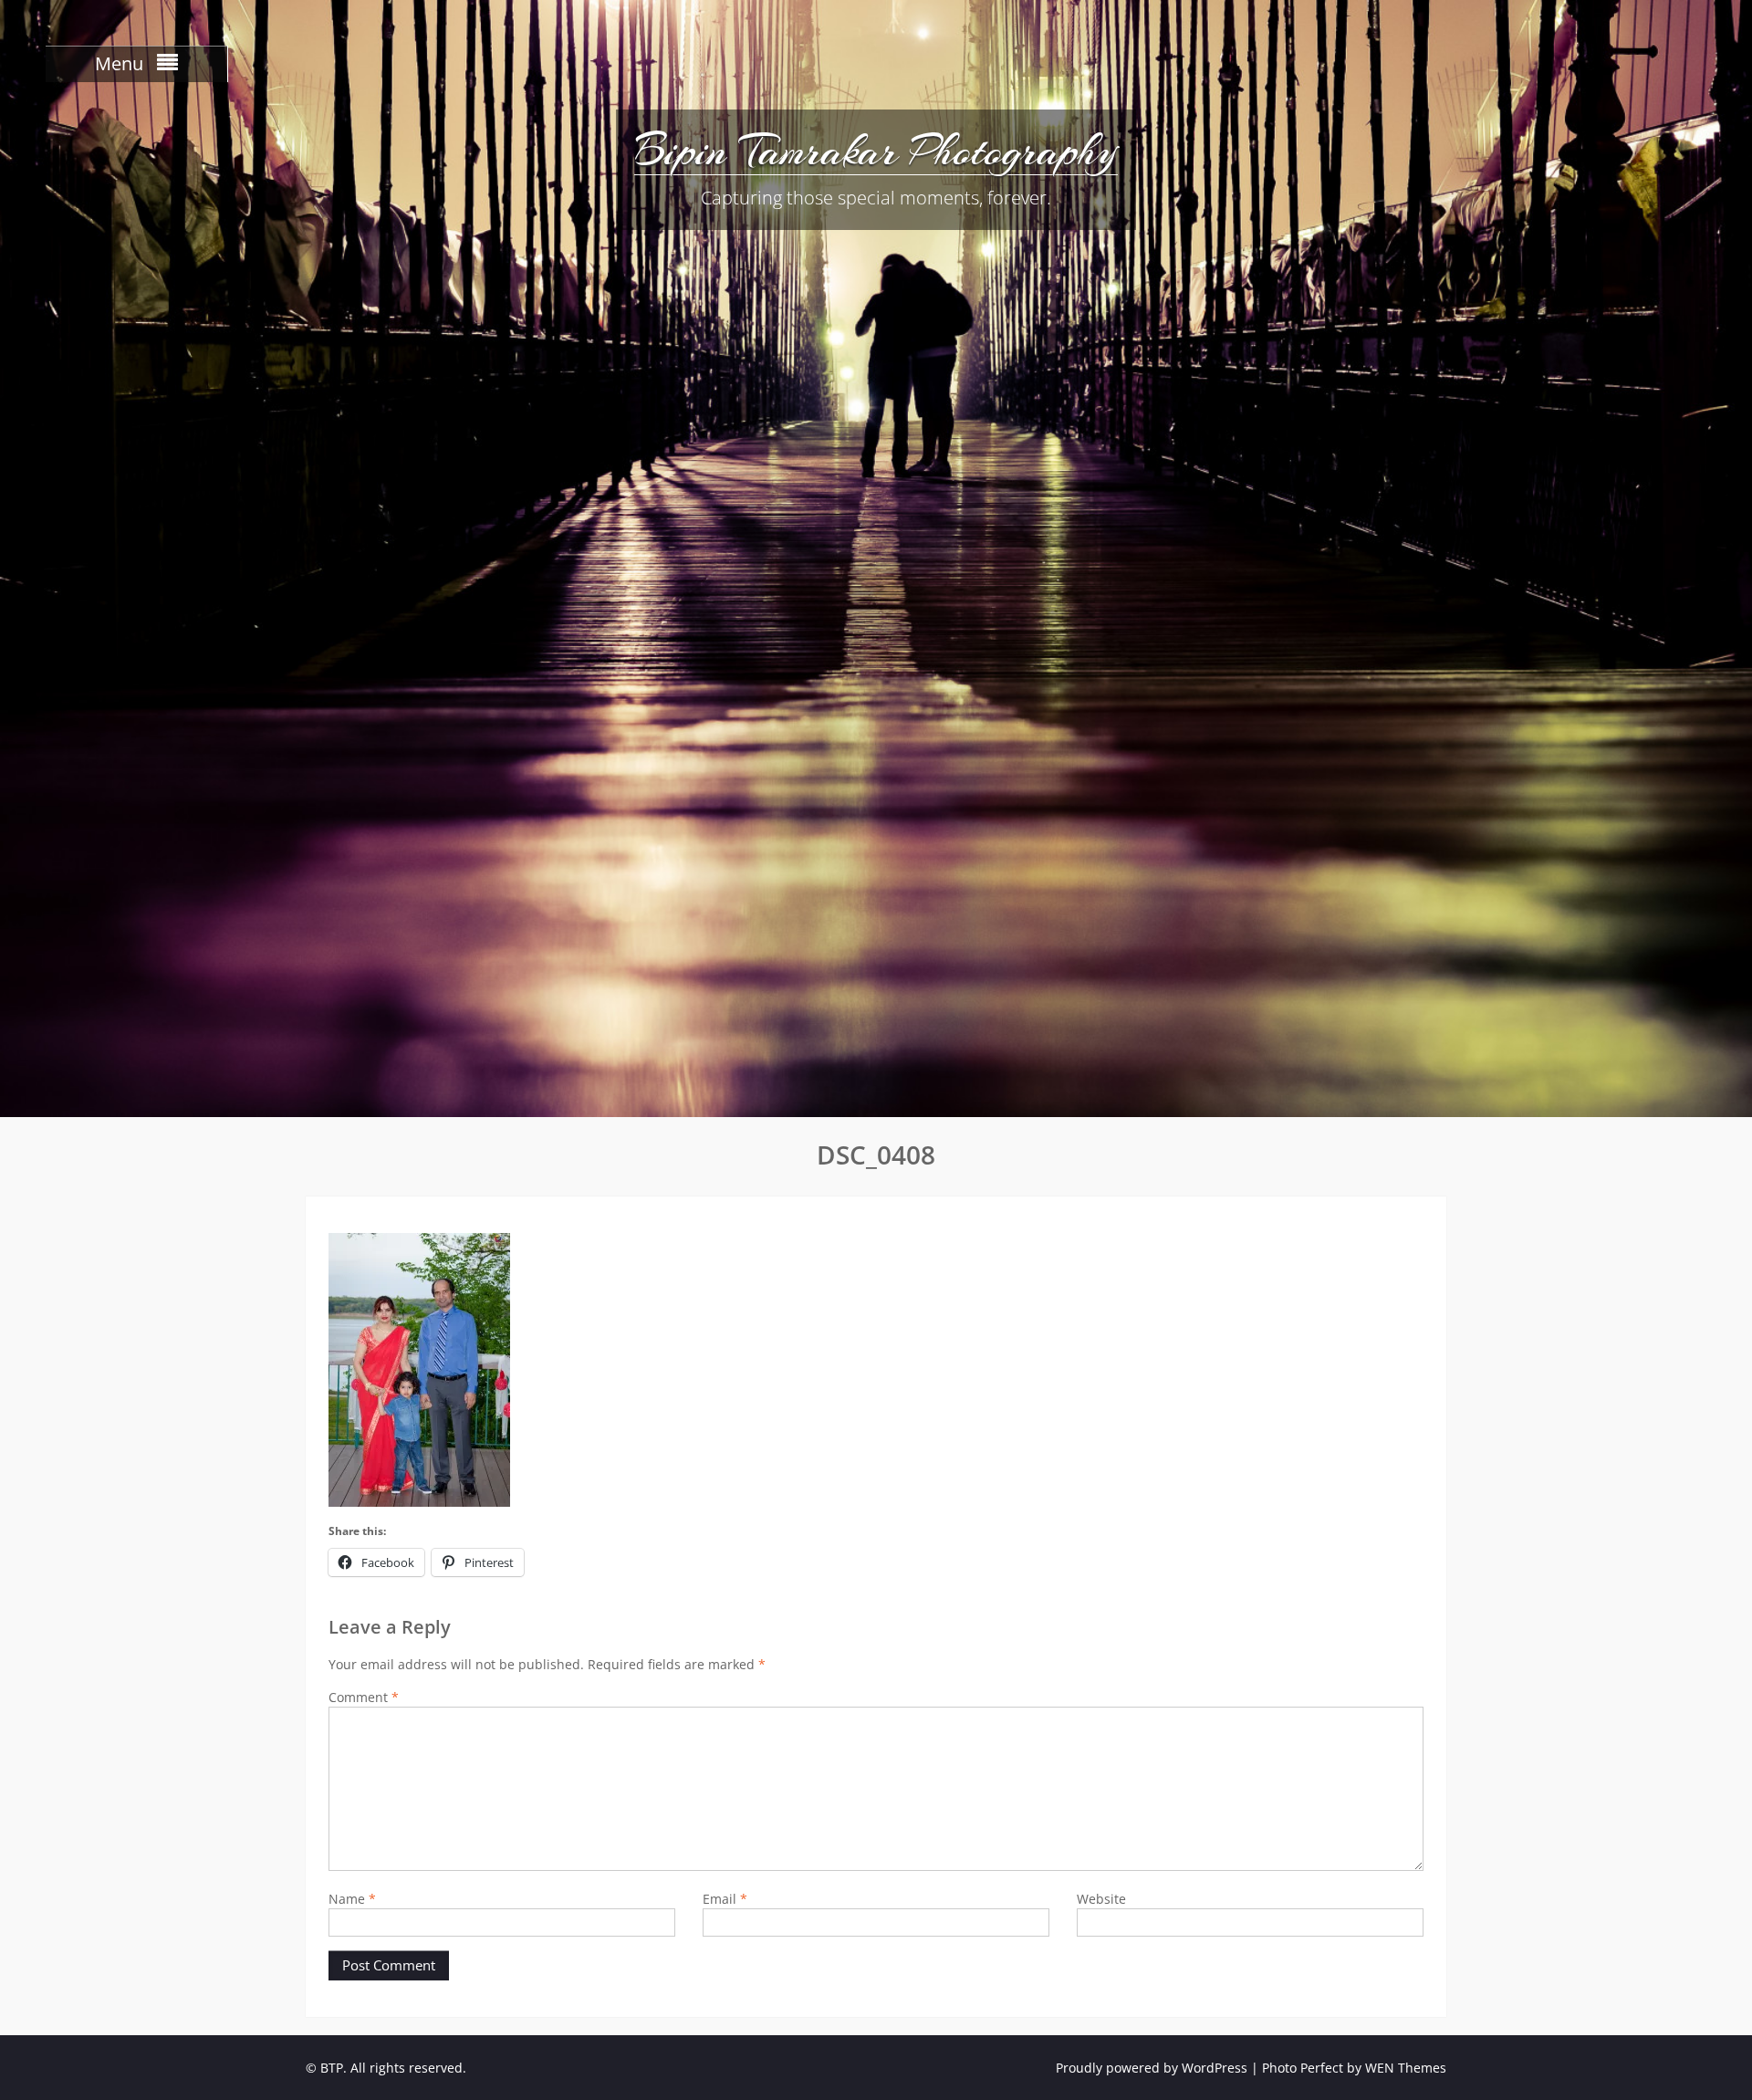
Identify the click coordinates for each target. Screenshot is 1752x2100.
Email (725, 1899)
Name (352, 1899)
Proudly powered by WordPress (1152, 2068)
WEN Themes (1406, 2068)
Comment (364, 1697)
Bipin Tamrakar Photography (876, 151)
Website (1101, 1899)
